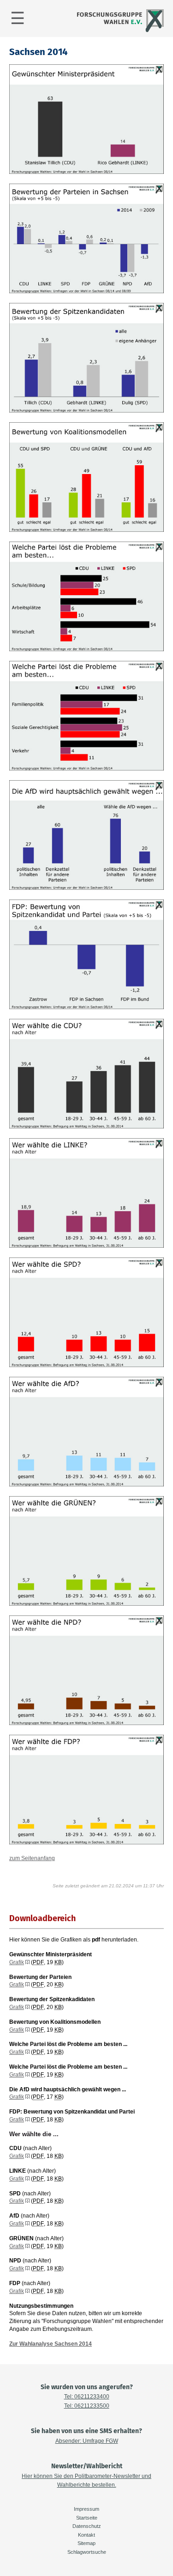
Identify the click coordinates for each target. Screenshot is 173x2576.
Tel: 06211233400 (87, 2397)
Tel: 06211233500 (87, 2406)
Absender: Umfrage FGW (87, 2441)
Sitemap (86, 2543)
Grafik (17, 1962)
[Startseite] (119, 31)
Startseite (87, 2518)
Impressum (86, 2509)
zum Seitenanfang (32, 1858)
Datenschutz (87, 2526)
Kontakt (86, 2535)
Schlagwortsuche (87, 2552)
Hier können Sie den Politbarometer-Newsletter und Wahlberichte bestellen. (86, 2480)
